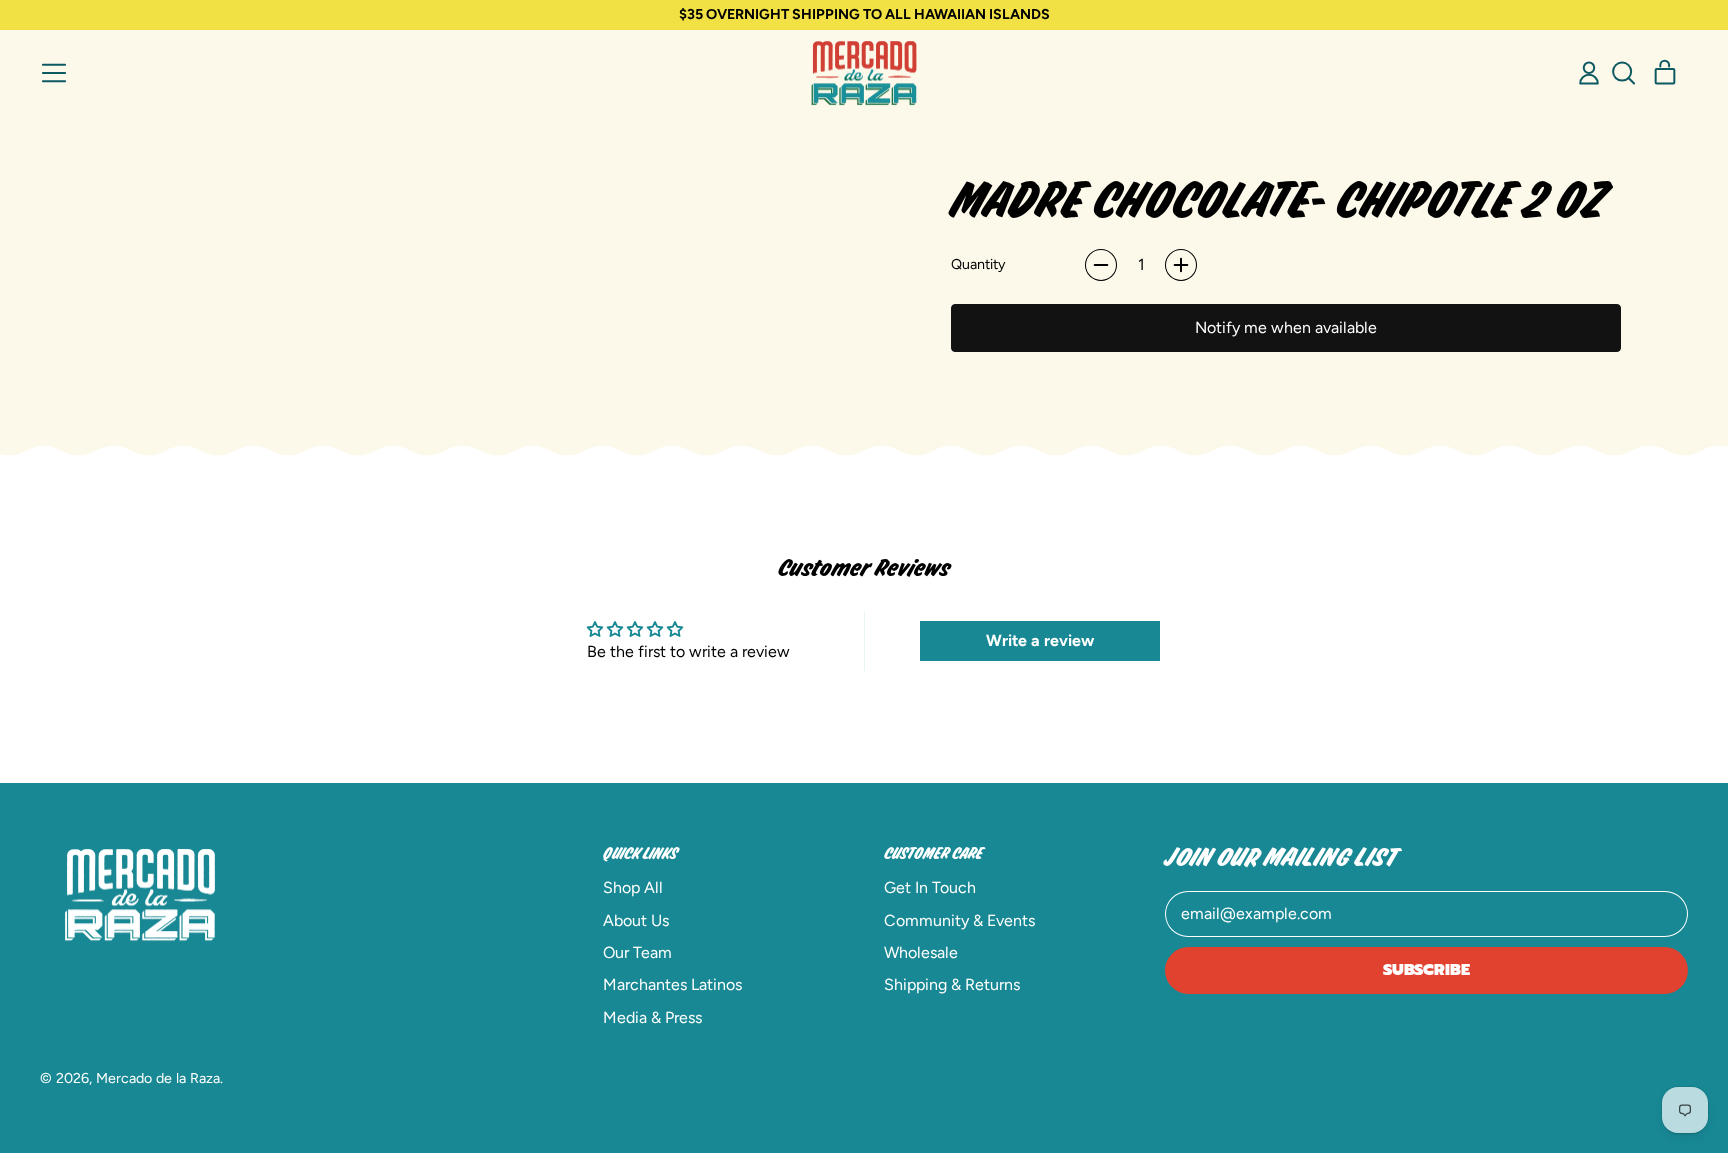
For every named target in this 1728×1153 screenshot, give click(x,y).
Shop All (633, 887)
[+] (1181, 265)
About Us (636, 920)
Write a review (1040, 640)
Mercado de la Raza (158, 1078)
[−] (1101, 265)
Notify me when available (1286, 327)
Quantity (978, 264)
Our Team (637, 952)
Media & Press (652, 1017)
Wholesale (921, 952)
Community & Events (959, 920)
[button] (1623, 73)
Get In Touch (930, 887)
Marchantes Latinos (672, 984)
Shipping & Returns (952, 984)
